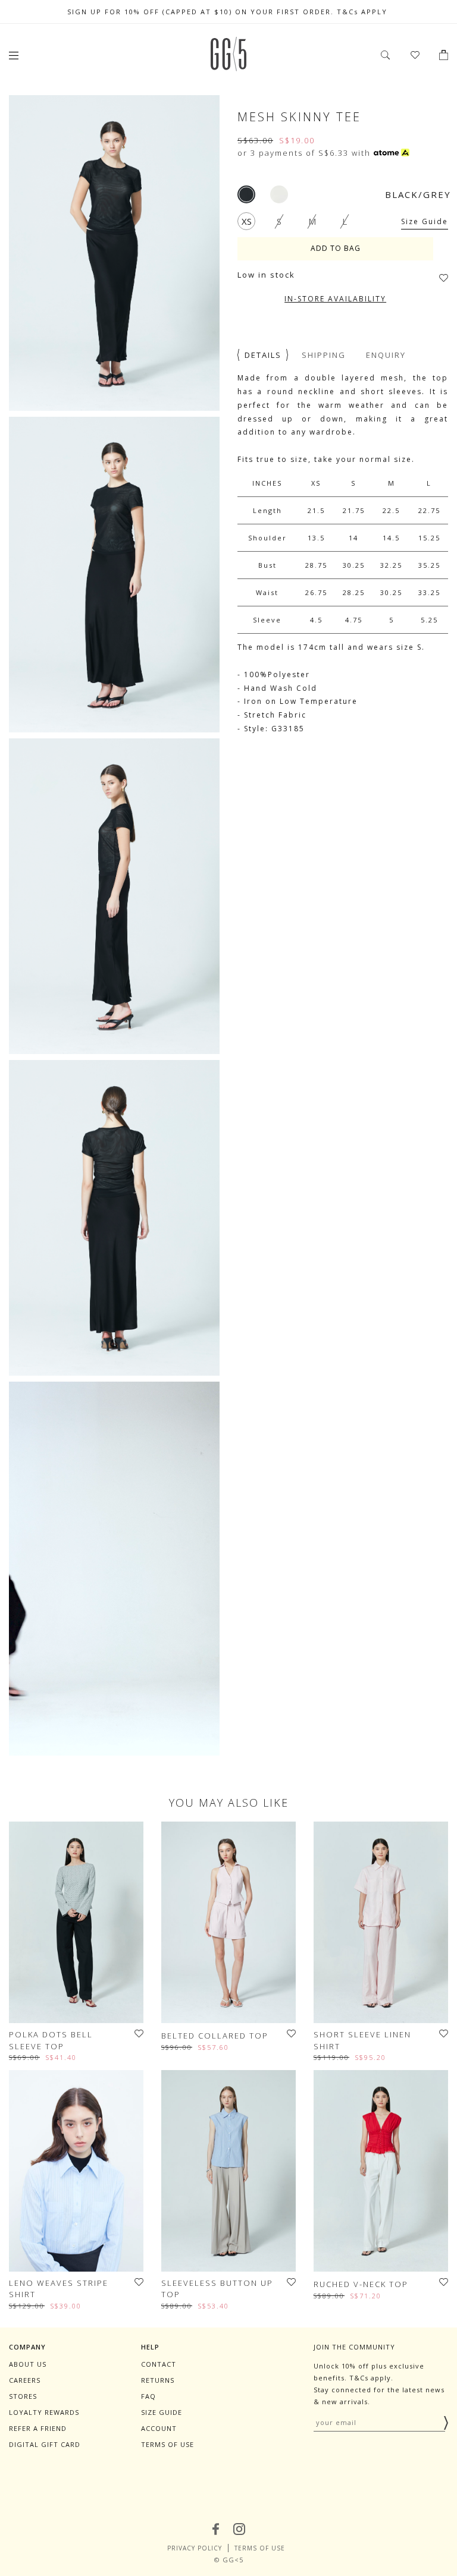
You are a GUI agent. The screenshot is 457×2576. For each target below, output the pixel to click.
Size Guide (425, 221)
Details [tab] (263, 355)
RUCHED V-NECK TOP (361, 2284)
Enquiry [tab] (386, 355)
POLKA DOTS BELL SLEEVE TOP (51, 2040)
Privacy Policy (195, 2548)
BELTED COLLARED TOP (215, 2036)
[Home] (228, 68)
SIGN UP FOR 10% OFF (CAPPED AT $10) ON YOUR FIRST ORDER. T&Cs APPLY (229, 12)
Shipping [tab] (324, 355)
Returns (158, 2380)
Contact (159, 2364)
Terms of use (168, 2444)
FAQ (148, 2396)
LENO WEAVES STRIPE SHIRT (59, 2289)
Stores (23, 2396)
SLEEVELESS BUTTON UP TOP (217, 2289)
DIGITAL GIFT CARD (45, 2444)
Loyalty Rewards (44, 2412)
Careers (25, 2380)
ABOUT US (28, 2364)
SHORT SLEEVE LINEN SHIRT (362, 2040)
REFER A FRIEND (38, 2428)
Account (159, 2428)
